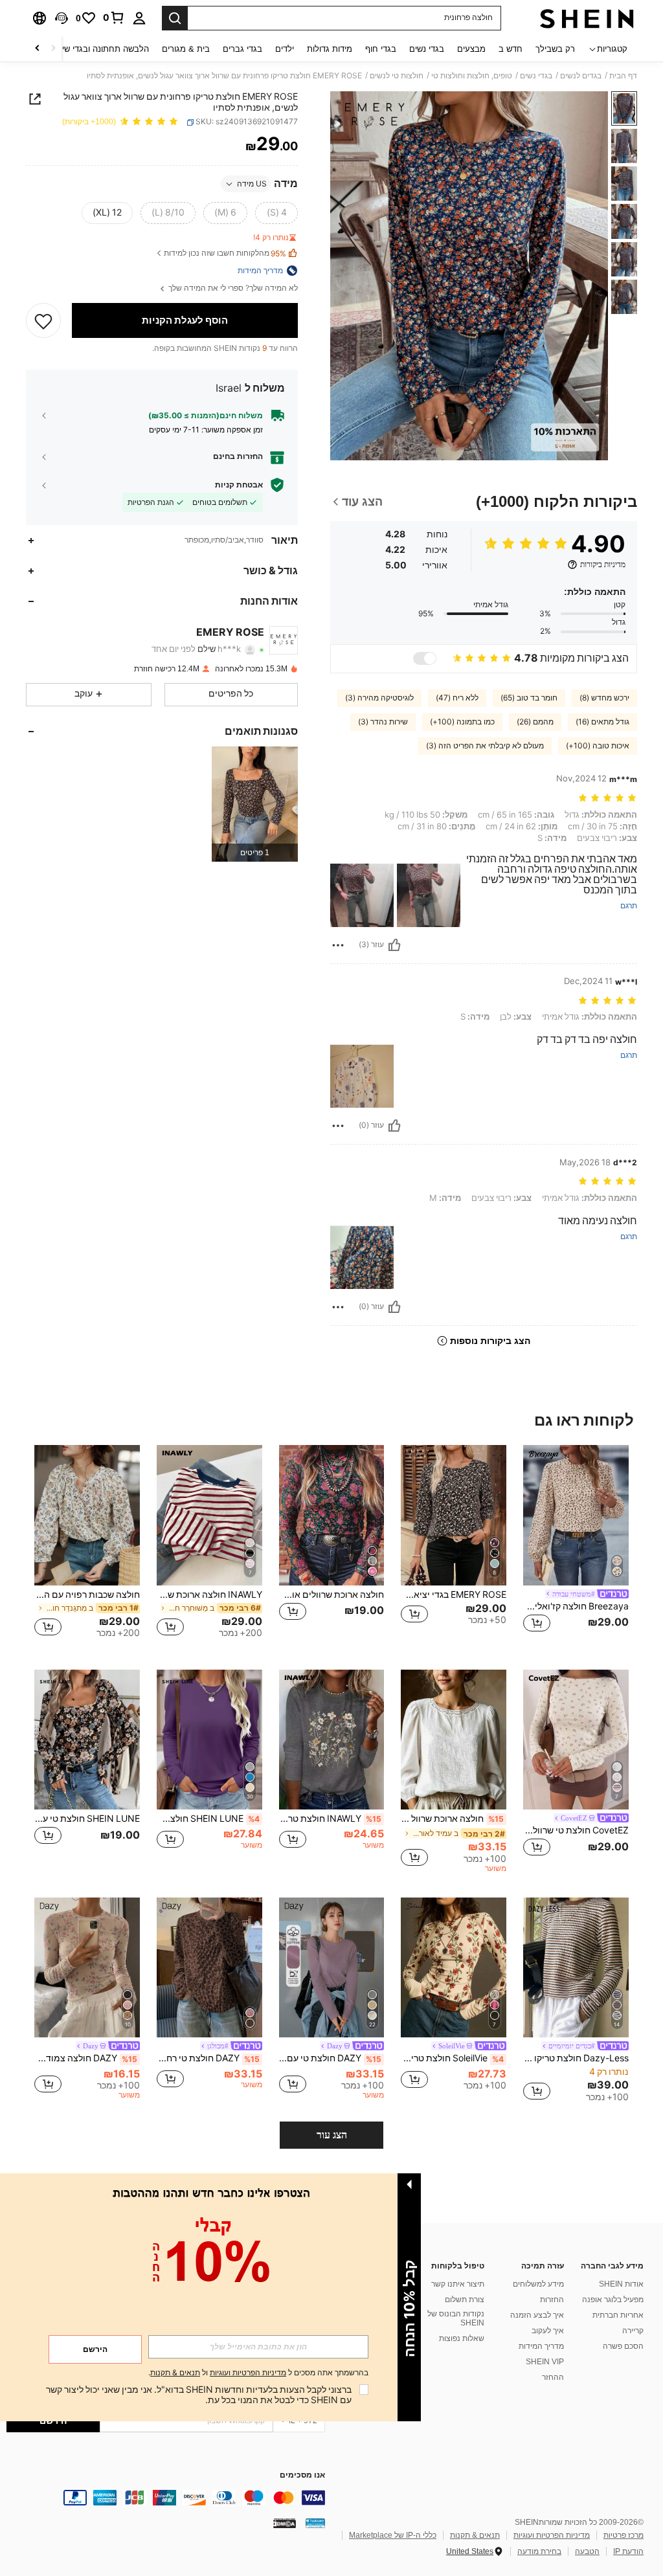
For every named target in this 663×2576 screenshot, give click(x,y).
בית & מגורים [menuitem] (186, 49)
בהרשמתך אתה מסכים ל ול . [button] (258, 2373)
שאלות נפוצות (462, 2338)
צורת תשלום (465, 2300)
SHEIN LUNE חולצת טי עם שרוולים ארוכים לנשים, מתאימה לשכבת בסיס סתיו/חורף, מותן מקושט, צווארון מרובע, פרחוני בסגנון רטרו (87, 1819)
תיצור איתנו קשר (458, 2284)
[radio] (276, 213)
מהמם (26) (535, 722)
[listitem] (255, 804)
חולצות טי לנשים (397, 76)
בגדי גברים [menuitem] (242, 49)
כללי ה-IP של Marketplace (393, 2535)
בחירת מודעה (539, 2551)
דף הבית (623, 76)
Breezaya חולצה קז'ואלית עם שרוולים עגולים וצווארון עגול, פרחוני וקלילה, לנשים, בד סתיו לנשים (576, 1606)
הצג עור (332, 2135)
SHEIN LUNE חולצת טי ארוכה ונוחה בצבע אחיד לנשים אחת (208, 1819)
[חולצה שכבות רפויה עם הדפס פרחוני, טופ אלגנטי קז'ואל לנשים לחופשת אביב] (87, 1515)
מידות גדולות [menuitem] (330, 49)
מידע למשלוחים (538, 2284)
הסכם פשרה (623, 2346)
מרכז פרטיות (624, 2535)
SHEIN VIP (545, 2362)
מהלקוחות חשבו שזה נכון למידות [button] (225, 253)
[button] (62, 18)
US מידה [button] (252, 184)
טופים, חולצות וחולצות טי (472, 76)
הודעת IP (628, 2551)
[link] (114, 17)
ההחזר (553, 2377)
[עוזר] (394, 945)
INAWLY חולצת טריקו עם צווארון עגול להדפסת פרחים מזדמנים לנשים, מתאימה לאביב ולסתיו (331, 1819)
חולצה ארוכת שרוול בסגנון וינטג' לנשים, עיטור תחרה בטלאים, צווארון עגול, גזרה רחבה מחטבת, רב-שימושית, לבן (452, 1819)
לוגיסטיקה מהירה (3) (379, 698)
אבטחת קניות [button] (239, 485)
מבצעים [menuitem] (471, 49)
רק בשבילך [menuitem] (555, 49)
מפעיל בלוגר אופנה (613, 2300)
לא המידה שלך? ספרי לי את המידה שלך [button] (232, 288)
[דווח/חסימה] (338, 945)
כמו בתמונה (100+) (462, 722)
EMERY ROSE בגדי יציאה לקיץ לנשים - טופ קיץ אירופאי (454, 1595)
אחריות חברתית (618, 2315)
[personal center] (139, 18)
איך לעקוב (548, 2331)
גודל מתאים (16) (602, 722)
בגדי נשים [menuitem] (427, 49)
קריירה (633, 2331)
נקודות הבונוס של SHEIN (456, 2318)
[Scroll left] (53, 49)
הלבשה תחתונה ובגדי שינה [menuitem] (101, 49)
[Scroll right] (38, 49)
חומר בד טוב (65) (529, 698)
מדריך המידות (541, 2346)
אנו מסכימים (302, 2475)
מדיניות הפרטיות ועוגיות (552, 2535)
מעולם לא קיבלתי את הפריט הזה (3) (485, 746)
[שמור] (43, 320)
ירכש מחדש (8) (604, 698)
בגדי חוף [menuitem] (381, 49)
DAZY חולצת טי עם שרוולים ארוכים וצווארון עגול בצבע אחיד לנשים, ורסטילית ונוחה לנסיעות (331, 2058)
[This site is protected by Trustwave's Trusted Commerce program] (315, 2523)
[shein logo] (587, 18)
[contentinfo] (166, 2498)
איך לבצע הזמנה (537, 2315)
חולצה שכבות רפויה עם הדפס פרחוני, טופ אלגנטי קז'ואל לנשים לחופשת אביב (87, 1595)
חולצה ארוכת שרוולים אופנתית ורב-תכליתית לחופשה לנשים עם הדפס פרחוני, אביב (332, 1595)
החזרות (552, 2300)
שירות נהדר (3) (383, 722)
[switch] (425, 658)
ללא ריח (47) (457, 698)
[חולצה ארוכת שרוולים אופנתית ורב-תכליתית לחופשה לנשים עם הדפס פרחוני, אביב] (332, 1515)
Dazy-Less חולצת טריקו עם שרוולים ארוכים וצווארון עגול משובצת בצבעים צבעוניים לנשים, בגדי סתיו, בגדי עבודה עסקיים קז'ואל (576, 2058)
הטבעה (587, 2551)
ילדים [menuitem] (285, 49)
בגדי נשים (536, 76)
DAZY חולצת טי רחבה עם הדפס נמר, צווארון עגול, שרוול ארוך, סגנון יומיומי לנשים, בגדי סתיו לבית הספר (208, 2058)
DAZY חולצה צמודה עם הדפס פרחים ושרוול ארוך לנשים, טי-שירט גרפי (86, 2058)
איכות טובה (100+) (598, 746)
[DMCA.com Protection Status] (285, 2523)
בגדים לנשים (581, 76)
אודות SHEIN (621, 2284)
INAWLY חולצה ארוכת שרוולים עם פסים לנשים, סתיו (209, 1595)
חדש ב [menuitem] (511, 49)
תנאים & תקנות (475, 2535)
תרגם (629, 906)
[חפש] (175, 18)
